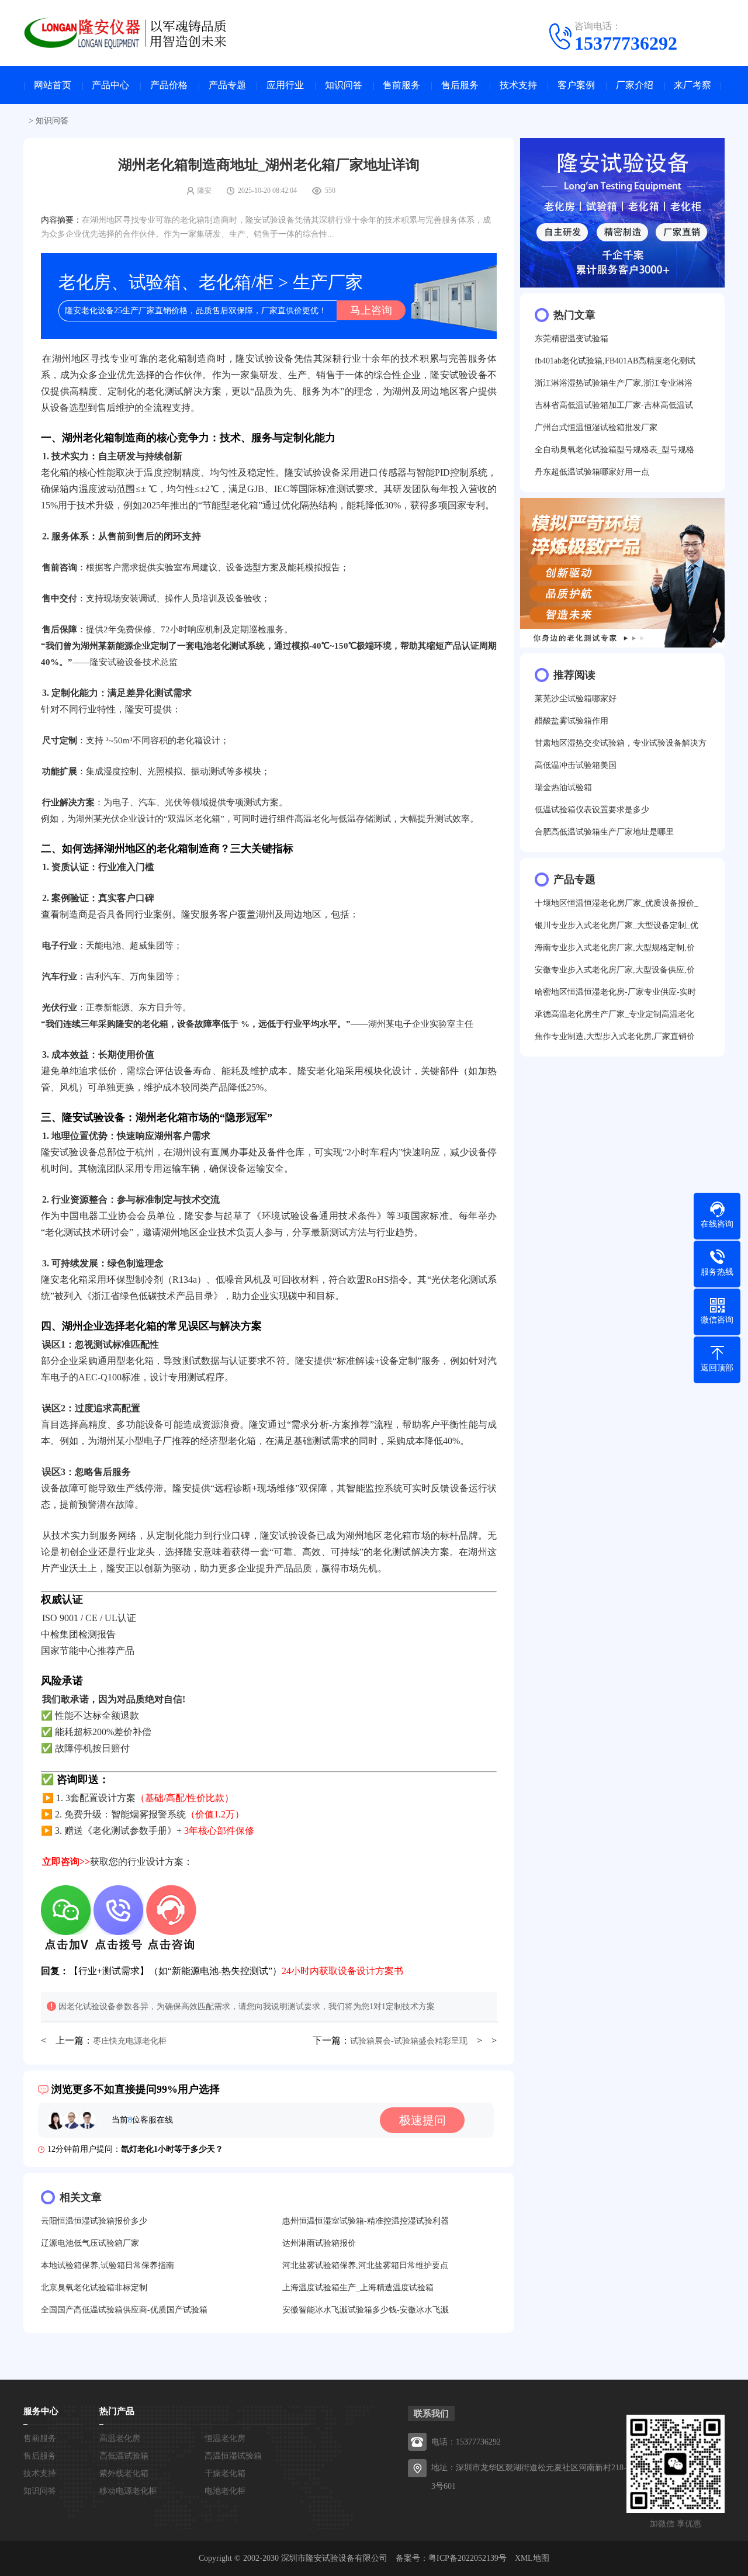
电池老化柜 (225, 2491)
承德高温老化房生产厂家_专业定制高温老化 (614, 1014)
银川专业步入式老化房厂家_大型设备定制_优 (617, 925)
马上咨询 (371, 310)
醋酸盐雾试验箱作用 (572, 721)
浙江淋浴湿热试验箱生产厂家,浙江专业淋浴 (614, 383)
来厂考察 (692, 85)
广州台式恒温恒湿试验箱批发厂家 (596, 427)
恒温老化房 (225, 2438)
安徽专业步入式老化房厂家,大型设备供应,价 (615, 970)
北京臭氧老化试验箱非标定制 (94, 2288)
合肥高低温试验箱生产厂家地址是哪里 (604, 832)
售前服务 (401, 85)
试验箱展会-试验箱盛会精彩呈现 (409, 2041)
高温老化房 (120, 2438)
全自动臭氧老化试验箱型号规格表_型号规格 (614, 450)
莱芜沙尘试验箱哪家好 (576, 699)
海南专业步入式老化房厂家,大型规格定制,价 (615, 948)
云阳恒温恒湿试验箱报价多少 (94, 2221)
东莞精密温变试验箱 (572, 339)
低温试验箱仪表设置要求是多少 (592, 810)
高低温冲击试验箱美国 (576, 765)
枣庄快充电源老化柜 (130, 2041)
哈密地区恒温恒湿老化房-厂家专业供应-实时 (615, 992)
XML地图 (532, 2558)
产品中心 (110, 85)
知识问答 (344, 85)
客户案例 (576, 85)
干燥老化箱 (225, 2473)
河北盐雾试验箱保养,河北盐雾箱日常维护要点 (365, 2265)
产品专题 (227, 85)
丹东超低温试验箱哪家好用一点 (592, 472)
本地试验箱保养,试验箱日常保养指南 (108, 2265)
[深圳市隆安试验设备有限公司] (134, 32)
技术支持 (518, 85)
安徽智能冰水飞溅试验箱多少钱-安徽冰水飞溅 (366, 2310)
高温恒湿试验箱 (233, 2456)
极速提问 (423, 2120)
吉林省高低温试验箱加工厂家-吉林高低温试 (614, 405)
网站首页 (53, 85)
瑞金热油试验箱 (563, 787)
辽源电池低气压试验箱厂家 (90, 2243)
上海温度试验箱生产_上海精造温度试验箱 (358, 2288)
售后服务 (460, 85)
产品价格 (169, 85)
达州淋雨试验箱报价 (319, 2243)
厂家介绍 (635, 85)
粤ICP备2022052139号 (467, 2558)
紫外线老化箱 (124, 2473)
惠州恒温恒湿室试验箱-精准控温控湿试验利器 (366, 2221)
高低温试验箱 (124, 2456)
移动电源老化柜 (128, 2491)
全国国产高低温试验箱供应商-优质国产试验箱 (124, 2310)
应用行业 (285, 85)
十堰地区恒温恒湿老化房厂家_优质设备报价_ (617, 903)
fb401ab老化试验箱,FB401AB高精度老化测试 (615, 361)
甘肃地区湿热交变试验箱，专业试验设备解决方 (621, 743)
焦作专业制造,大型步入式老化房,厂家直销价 (615, 1036)
